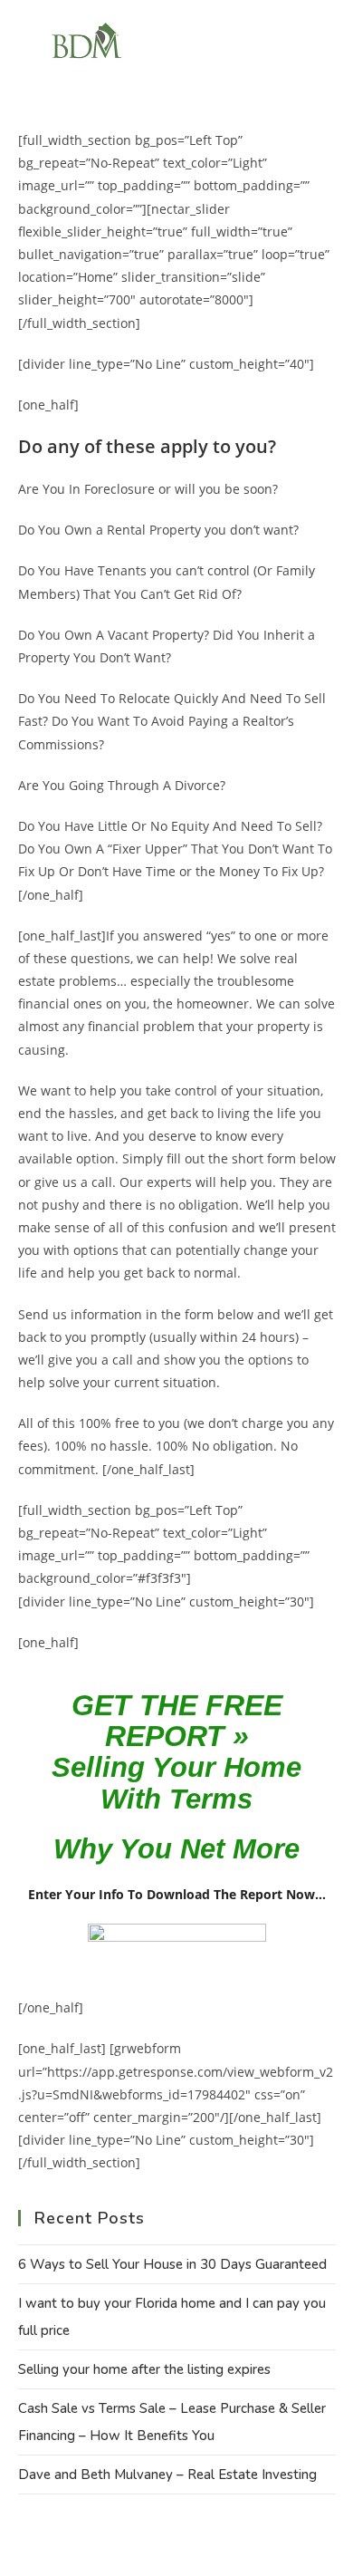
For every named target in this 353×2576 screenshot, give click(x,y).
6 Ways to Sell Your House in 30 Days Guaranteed (172, 2264)
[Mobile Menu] (313, 42)
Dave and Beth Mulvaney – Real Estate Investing (167, 2475)
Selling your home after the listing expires (144, 2369)
